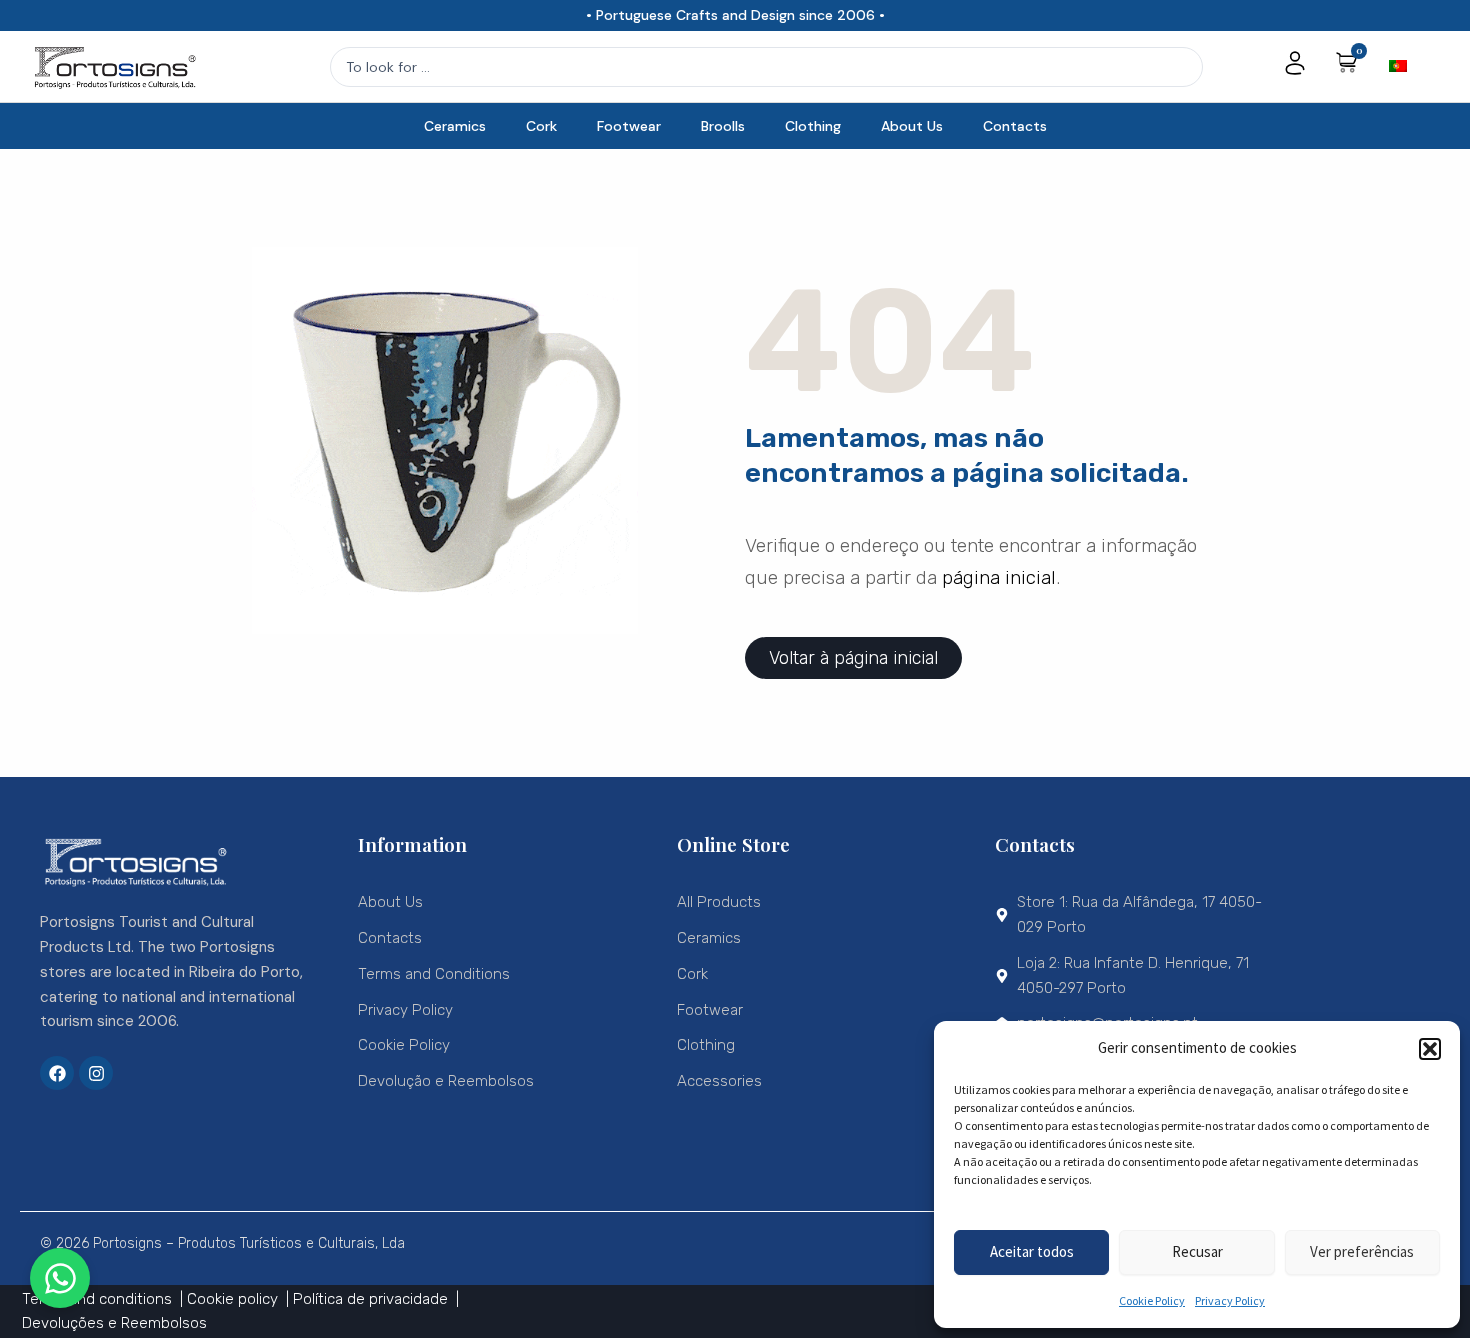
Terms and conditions (99, 1299)
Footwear (629, 126)
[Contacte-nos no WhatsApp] (60, 1278)
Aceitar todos (1032, 1251)
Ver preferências (1362, 1251)
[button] (1430, 1049)
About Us (912, 126)
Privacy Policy (1230, 1300)
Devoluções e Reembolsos (114, 1323)
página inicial (999, 577)
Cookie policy (234, 1299)
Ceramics (455, 126)
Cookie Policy (1152, 1300)
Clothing (813, 126)
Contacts (1015, 126)
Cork (541, 126)
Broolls (723, 126)
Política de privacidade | (376, 1299)
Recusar (1197, 1251)
